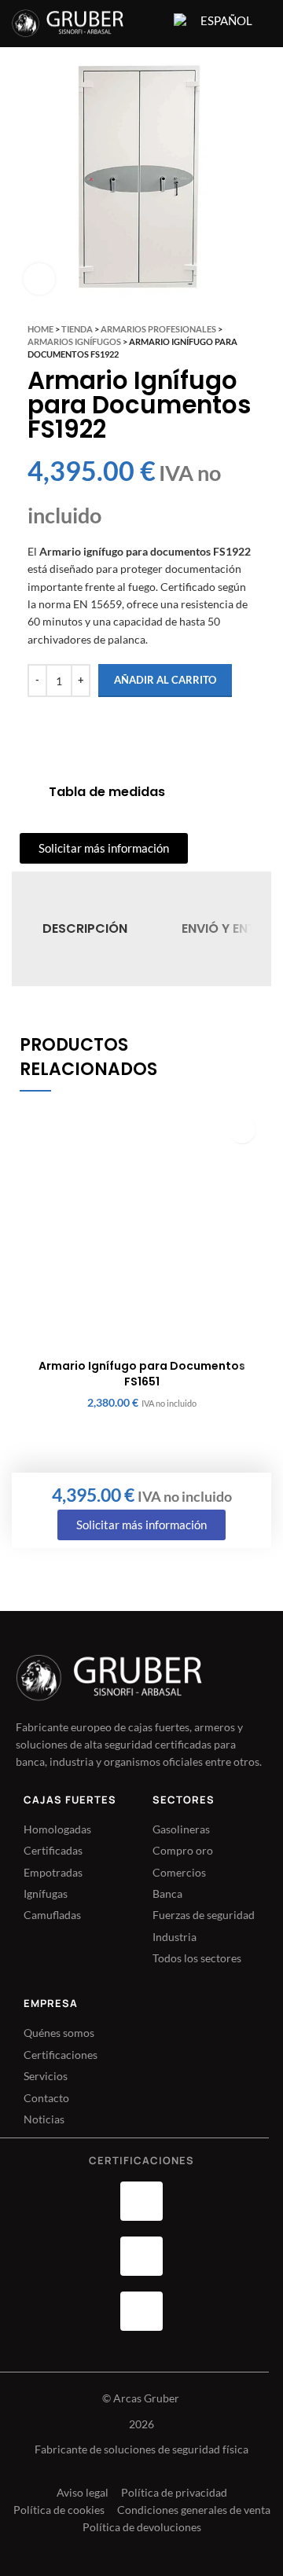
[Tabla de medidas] (28, 792)
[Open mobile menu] (152, 24)
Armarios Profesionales (158, 329)
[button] (242, 1130)
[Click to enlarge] (39, 279)
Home (40, 329)
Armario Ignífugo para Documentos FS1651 (142, 1374)
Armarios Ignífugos (74, 341)
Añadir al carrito (165, 680)
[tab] (85, 929)
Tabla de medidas (107, 792)
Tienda (77, 329)
